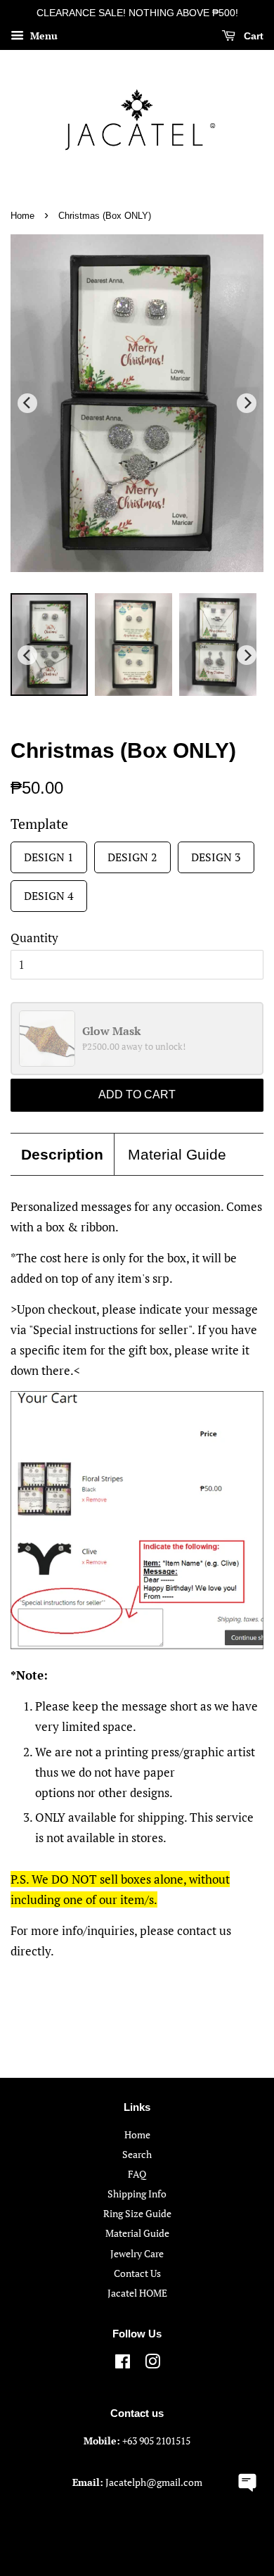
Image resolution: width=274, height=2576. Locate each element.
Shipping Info (137, 2194)
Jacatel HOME (137, 2293)
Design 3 (216, 853)
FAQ (137, 2174)
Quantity (34, 938)
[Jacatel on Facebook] (123, 2364)
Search (137, 2154)
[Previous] (27, 403)
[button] (248, 2481)
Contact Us (137, 2273)
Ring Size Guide (137, 2213)
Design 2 (132, 853)
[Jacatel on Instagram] (152, 2364)
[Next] (247, 403)
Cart (252, 36)
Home (22, 216)
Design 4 (49, 892)
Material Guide (177, 1154)
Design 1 (49, 853)
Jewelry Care (137, 2253)
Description (62, 1154)
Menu (43, 36)
